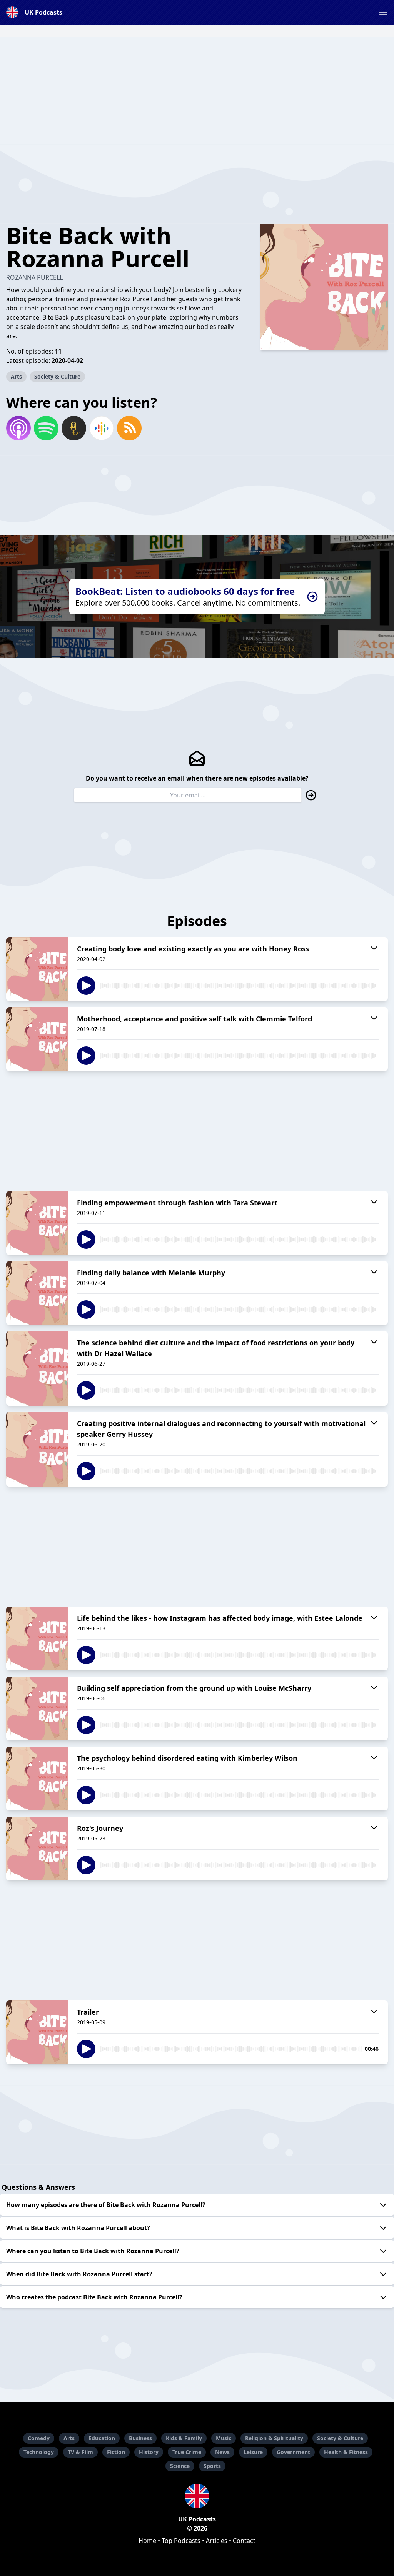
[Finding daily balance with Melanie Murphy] (37, 1293)
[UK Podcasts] (197, 2496)
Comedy (39, 2438)
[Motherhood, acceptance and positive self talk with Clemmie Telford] (37, 1039)
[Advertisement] (197, 91)
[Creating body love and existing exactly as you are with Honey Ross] (37, 969)
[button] (383, 12)
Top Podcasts (181, 2541)
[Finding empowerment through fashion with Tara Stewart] (37, 1223)
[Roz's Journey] (37, 1849)
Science (180, 2466)
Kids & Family (184, 2438)
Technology (39, 2452)
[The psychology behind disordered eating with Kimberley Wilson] (37, 1779)
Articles (217, 2541)
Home (147, 2541)
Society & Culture (57, 376)
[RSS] (129, 428)
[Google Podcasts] (102, 428)
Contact (244, 2541)
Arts (16, 376)
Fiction (116, 2452)
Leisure (253, 2452)
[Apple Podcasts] (18, 428)
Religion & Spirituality (274, 2438)
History (149, 2452)
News (222, 2452)
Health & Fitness (346, 2452)
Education (102, 2438)
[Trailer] (37, 2032)
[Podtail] (74, 428)
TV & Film (80, 2452)
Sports (212, 2466)
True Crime (187, 2452)
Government (293, 2452)
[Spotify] (46, 428)
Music (224, 2438)
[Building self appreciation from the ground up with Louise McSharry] (37, 1708)
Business (140, 2438)
